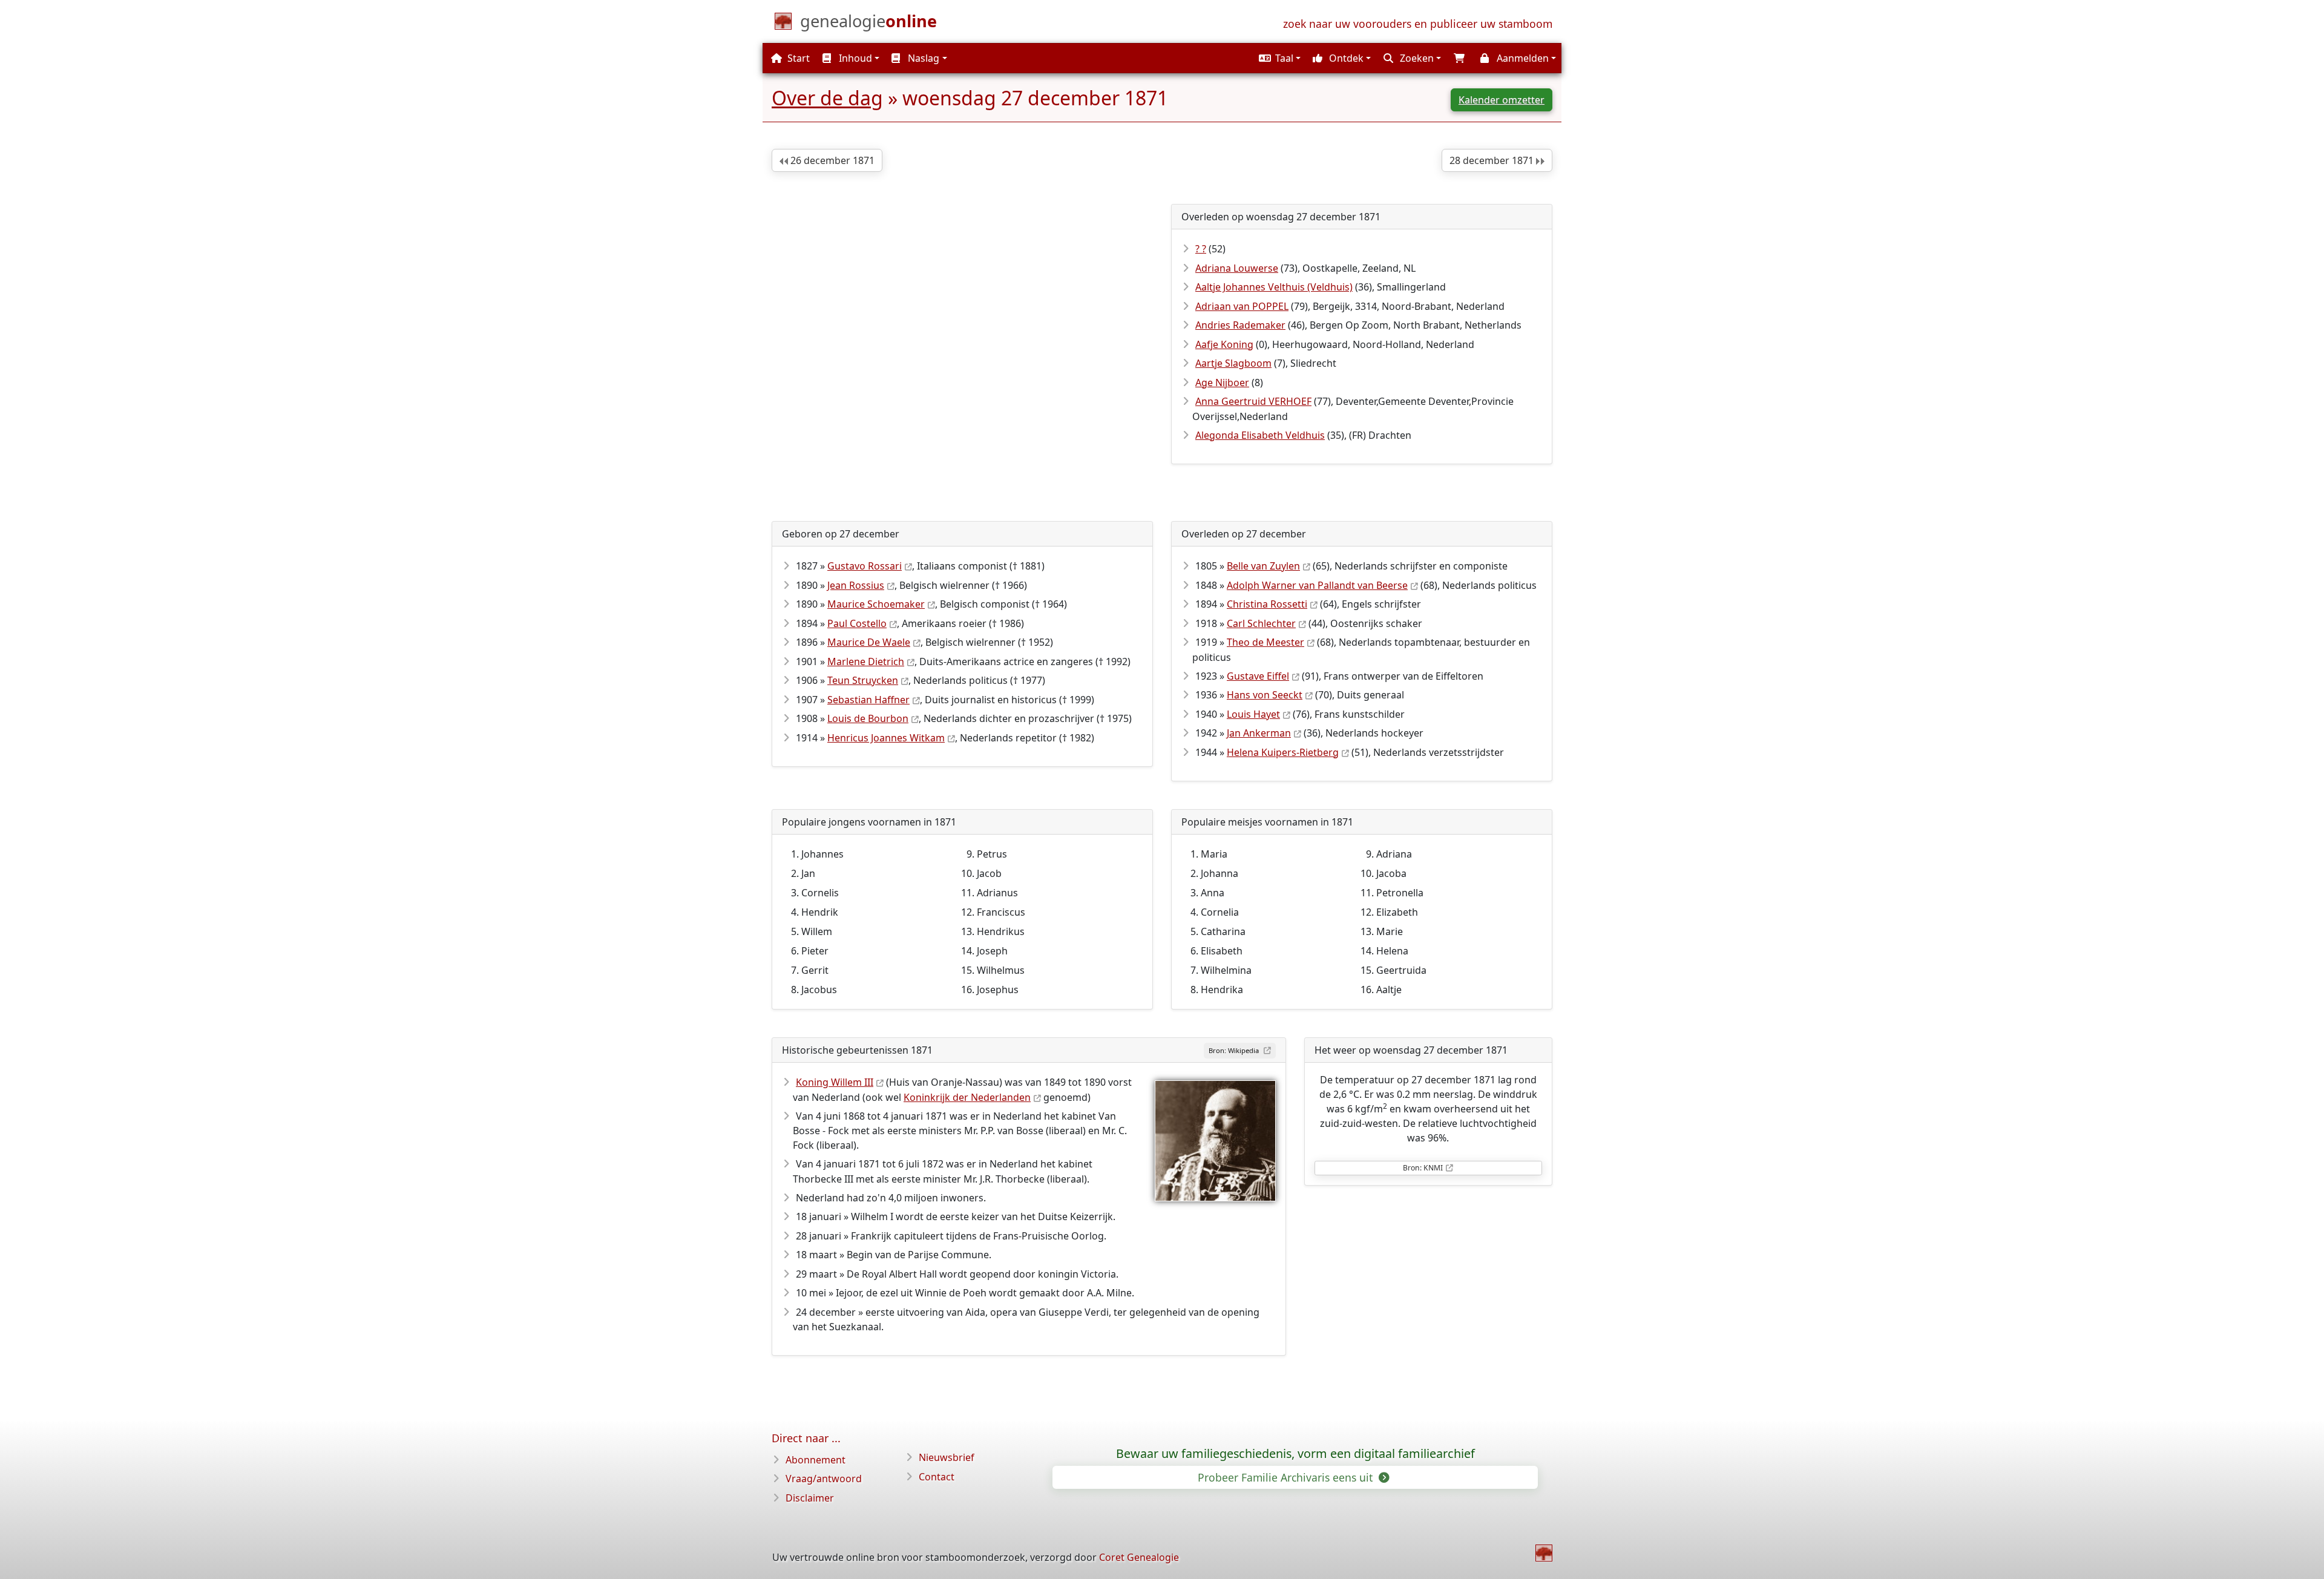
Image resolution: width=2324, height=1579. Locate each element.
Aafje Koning (1224, 344)
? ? (1201, 249)
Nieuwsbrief (947, 1457)
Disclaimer (810, 1498)
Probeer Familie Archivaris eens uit (1287, 1477)
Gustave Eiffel (1258, 676)
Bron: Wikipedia (1235, 1050)
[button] (1278, 58)
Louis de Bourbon (868, 718)
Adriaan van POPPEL (1242, 306)
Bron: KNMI (1423, 1168)
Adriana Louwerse (1237, 268)
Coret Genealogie (1139, 1557)
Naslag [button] (922, 58)
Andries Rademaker (1240, 325)
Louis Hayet (1253, 714)
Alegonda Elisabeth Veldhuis (1260, 435)
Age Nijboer (1222, 382)
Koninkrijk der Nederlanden (967, 1097)
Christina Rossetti (1267, 604)
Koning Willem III (835, 1082)
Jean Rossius (856, 585)
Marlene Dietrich (866, 661)
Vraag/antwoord (824, 1479)
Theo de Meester (1265, 642)
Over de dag (827, 98)
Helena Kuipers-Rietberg (1283, 752)
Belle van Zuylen (1263, 566)
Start (797, 58)
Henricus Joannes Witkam (886, 738)
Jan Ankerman (1259, 733)
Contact (937, 1477)
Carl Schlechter (1261, 623)
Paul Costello (857, 623)
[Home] (1544, 1553)
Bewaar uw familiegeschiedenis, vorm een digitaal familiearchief (1295, 1454)
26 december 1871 (831, 160)
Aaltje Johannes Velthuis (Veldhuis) (1274, 287)
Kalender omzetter (1502, 100)
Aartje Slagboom (1233, 363)
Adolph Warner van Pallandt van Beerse (1317, 585)
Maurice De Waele (869, 642)
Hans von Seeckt (1265, 695)
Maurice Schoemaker (876, 604)
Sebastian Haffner (868, 700)
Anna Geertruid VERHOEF (1253, 401)
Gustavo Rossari (865, 566)
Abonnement (816, 1460)
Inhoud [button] (854, 58)
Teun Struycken (863, 680)
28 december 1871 (1493, 160)
